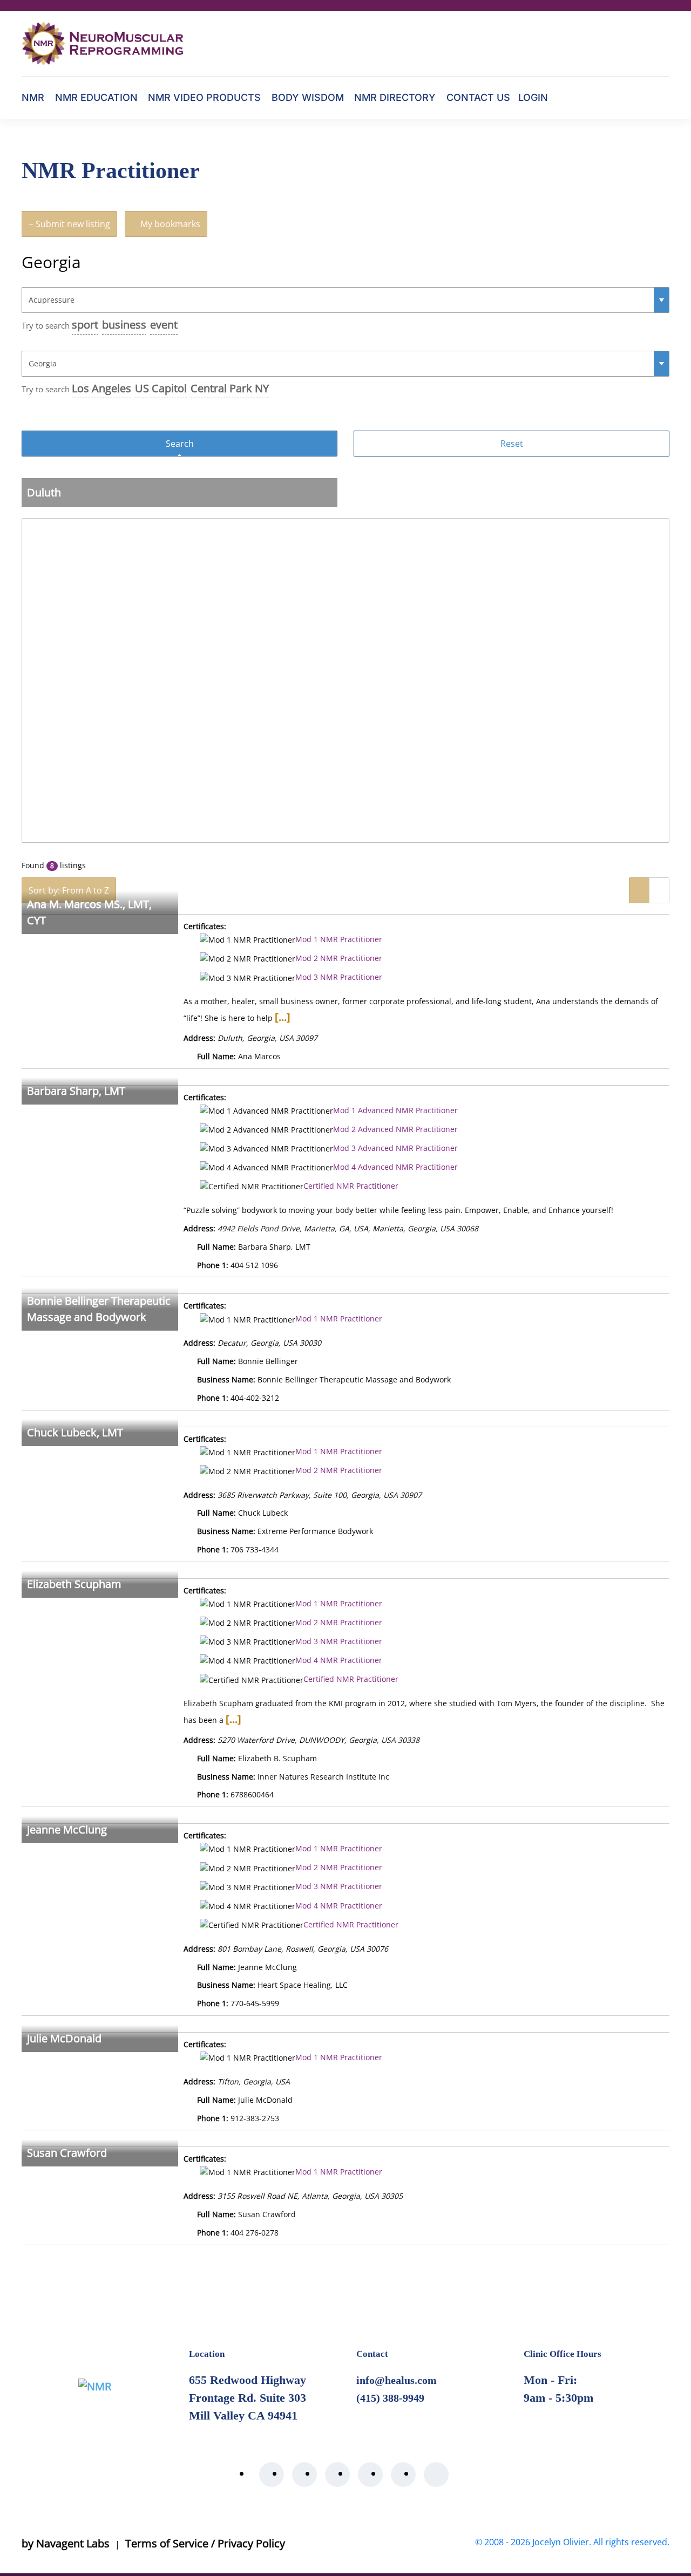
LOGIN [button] (533, 97)
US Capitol (161, 388)
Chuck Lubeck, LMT (75, 1432)
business (124, 325)
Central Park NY (230, 388)
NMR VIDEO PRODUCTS (204, 97)
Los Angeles (101, 388)
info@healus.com (397, 2380)
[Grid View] (659, 890)
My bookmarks (169, 224)
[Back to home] (103, 43)
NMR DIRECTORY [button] (395, 97)
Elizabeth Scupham (74, 1584)
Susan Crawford (67, 2153)
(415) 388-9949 (390, 2398)
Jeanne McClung (67, 1829)
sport (85, 325)
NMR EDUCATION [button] (96, 97)
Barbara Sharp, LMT (76, 1091)
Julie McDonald (64, 2038)
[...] (283, 1017)
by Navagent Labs (66, 2543)
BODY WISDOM (308, 97)
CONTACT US (478, 97)
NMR (33, 97)
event (164, 325)
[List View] (639, 890)
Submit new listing (72, 224)
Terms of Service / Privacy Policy (205, 2543)
